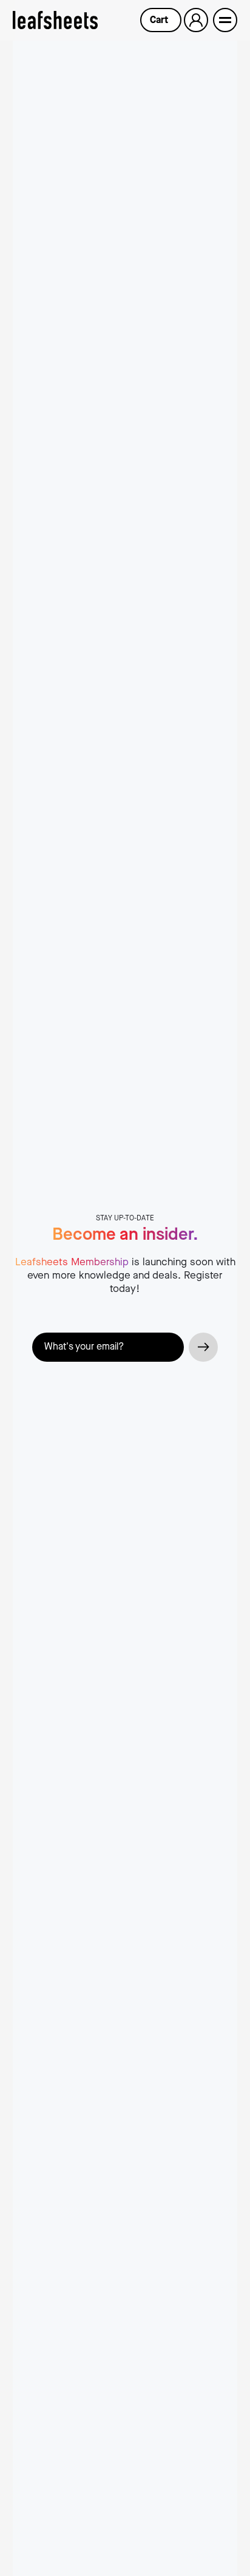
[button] (161, 20)
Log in (196, 20)
